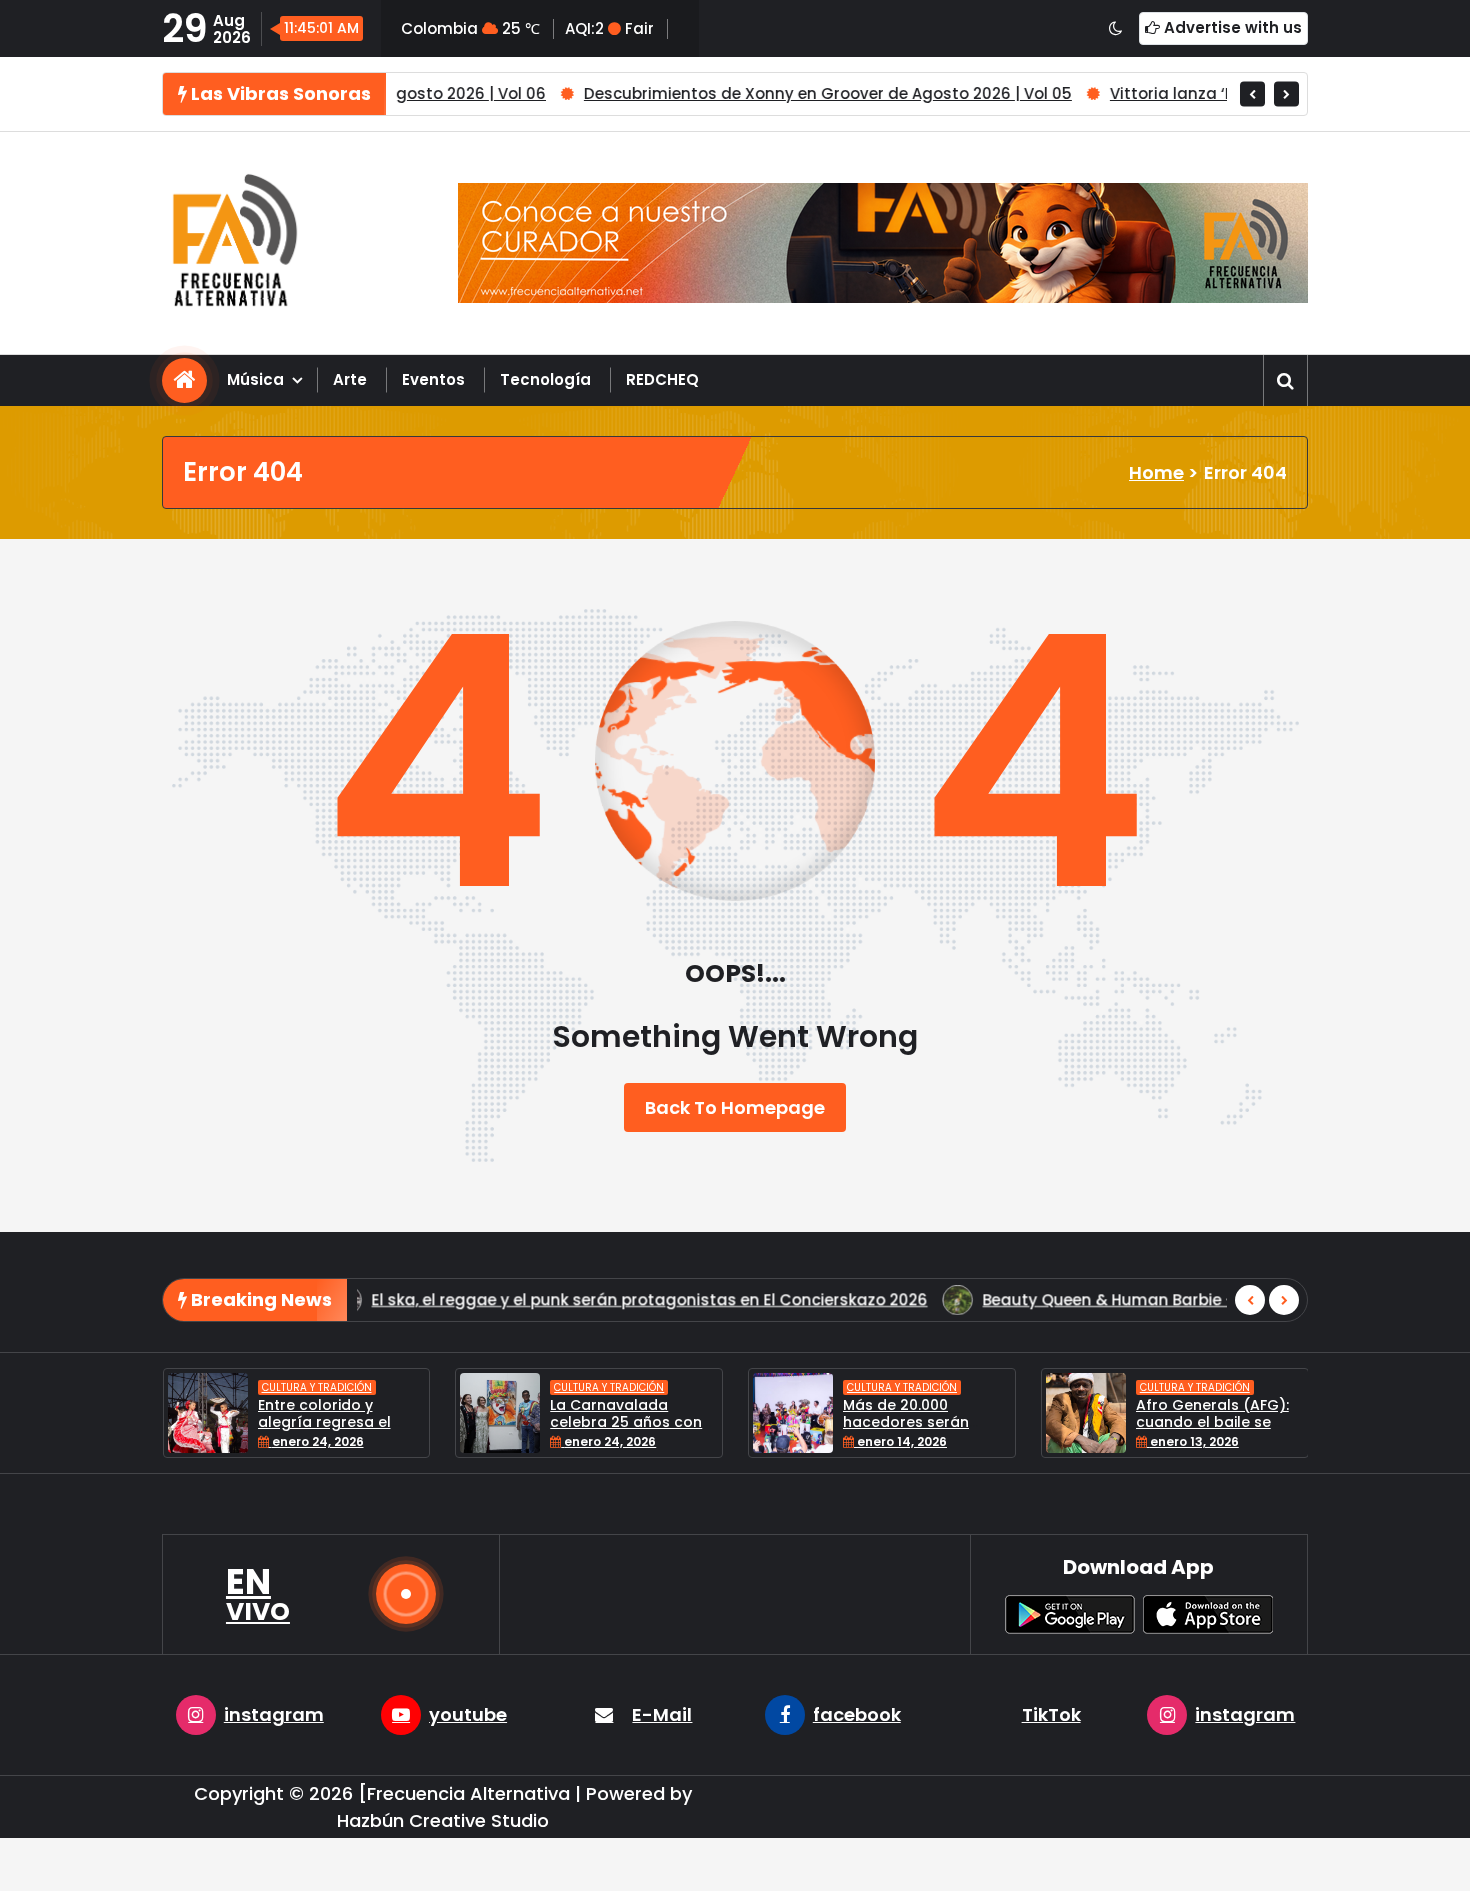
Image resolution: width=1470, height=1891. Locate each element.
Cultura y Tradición (186, 1387)
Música (255, 379)
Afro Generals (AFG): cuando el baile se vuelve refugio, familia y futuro (1085, 1430)
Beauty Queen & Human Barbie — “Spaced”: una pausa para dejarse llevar (839, 1299)
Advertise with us (1231, 27)
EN (258, 1594)
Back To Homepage (735, 1107)
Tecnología (545, 379)
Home (1156, 472)
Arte (350, 379)
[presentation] (1252, 93)
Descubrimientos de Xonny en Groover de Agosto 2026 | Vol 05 (724, 93)
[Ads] (883, 243)
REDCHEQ (662, 379)
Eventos (433, 379)
